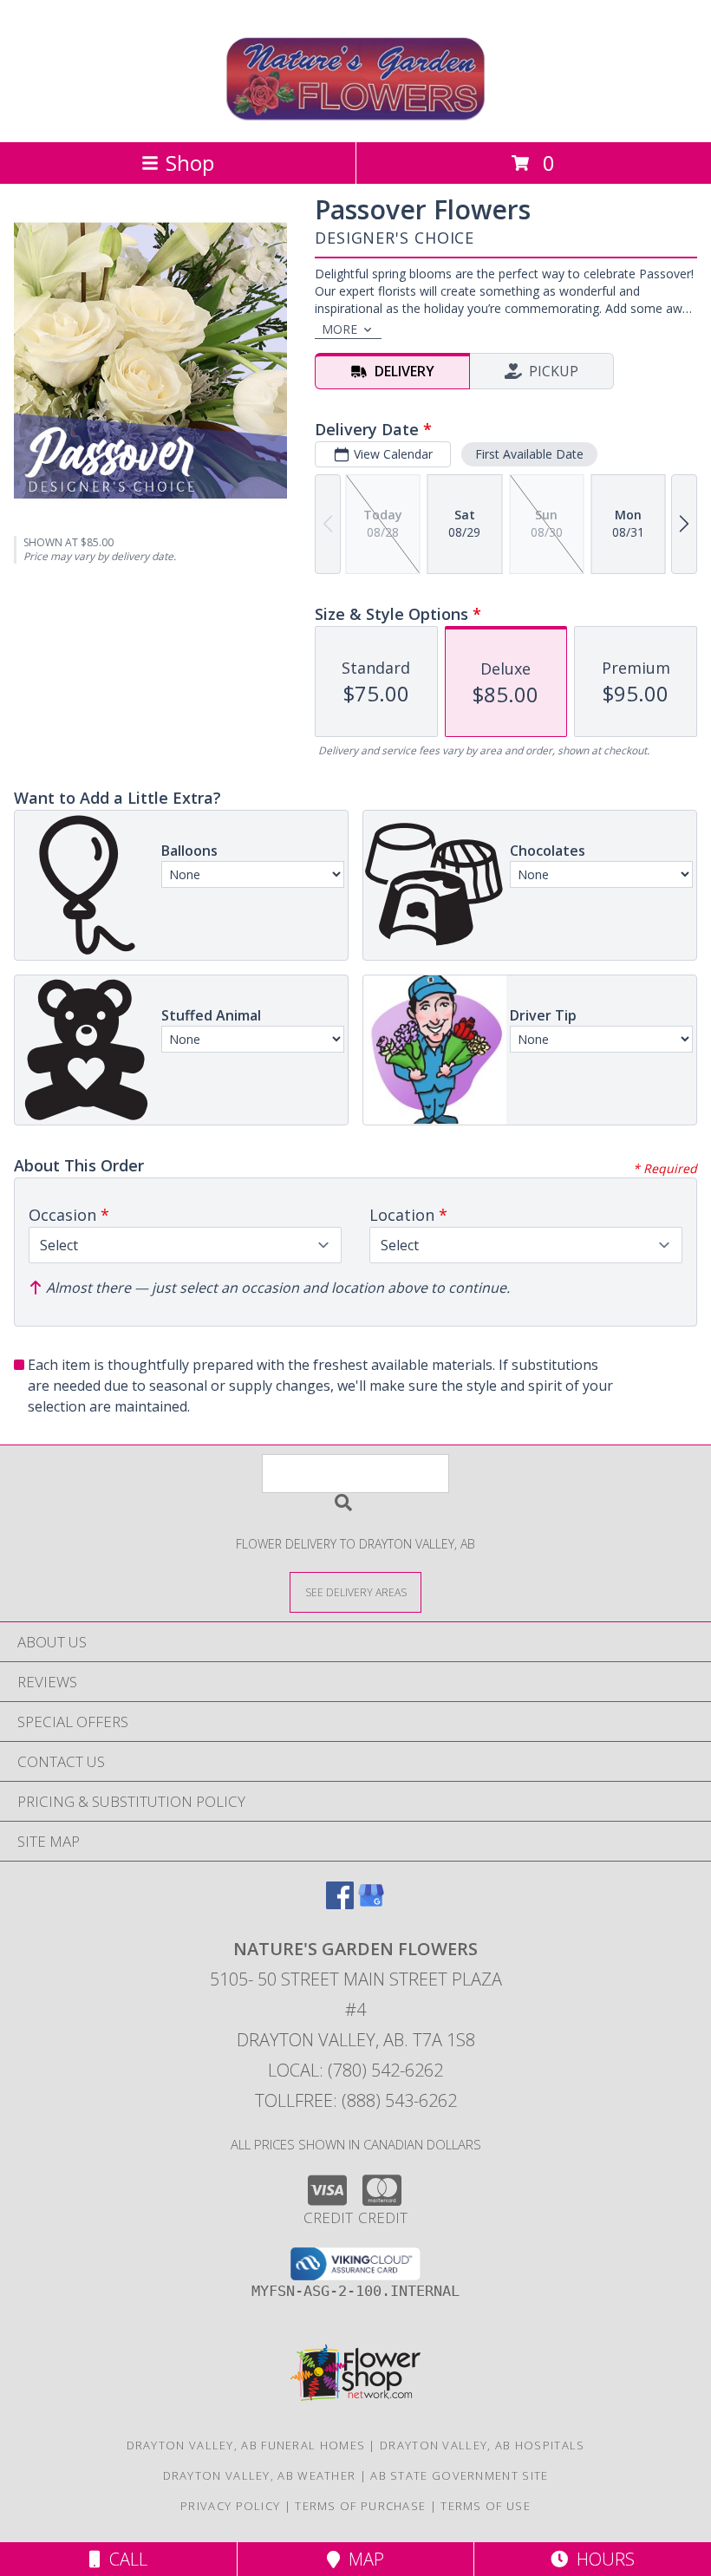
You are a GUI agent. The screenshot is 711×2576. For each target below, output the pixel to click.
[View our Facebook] (340, 1904)
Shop (190, 163)
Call (124, 2559)
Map (362, 2559)
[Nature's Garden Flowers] (356, 117)
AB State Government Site (459, 2475)
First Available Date (529, 454)
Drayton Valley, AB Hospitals (482, 2445)
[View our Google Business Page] (371, 1904)
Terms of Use (486, 2506)
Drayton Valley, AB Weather (260, 2475)
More (339, 329)
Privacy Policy (230, 2506)
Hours (601, 2559)
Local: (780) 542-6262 (355, 2070)
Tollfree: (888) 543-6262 (356, 2100)
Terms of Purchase (360, 2506)
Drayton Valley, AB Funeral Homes (246, 2445)
